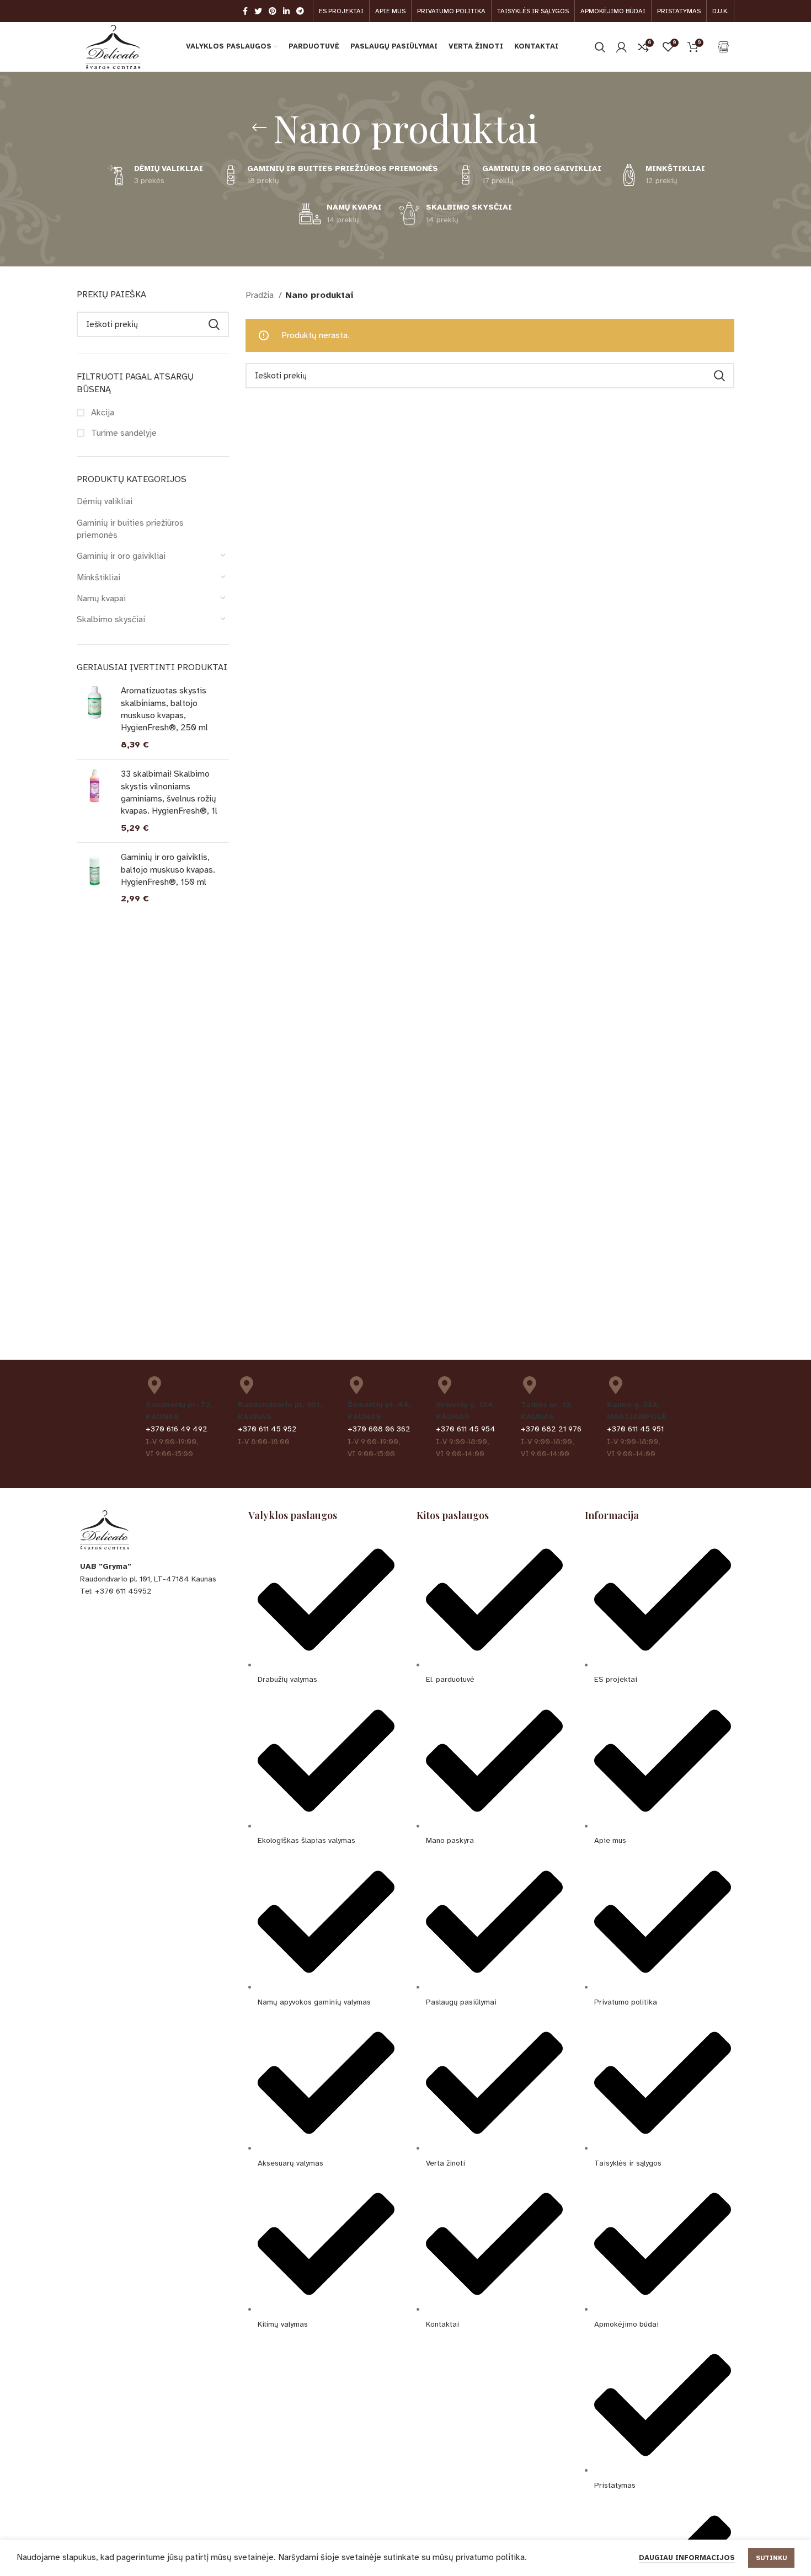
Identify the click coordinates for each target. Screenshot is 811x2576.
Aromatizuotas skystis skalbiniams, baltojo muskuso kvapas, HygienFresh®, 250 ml (164, 709)
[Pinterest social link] (273, 11)
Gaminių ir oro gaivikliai (121, 556)
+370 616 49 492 (177, 1429)
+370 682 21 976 (551, 1429)
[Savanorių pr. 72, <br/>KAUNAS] (154, 1385)
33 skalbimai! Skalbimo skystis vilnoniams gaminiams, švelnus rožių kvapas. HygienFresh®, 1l (169, 792)
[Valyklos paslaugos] (723, 47)
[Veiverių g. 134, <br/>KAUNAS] (445, 1385)
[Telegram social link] (300, 11)
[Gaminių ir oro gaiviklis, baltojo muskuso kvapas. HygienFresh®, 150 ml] (95, 878)
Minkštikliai (98, 578)
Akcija (102, 413)
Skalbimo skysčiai (111, 619)
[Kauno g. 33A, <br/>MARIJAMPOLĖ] (616, 1385)
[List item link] (153, 1591)
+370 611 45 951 (635, 1429)
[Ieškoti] (600, 47)
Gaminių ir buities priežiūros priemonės (130, 529)
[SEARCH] (214, 324)
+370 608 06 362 (379, 1429)
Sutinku (771, 2558)
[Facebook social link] (245, 11)
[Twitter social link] (258, 11)
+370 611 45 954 (466, 1429)
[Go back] (259, 127)
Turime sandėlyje (123, 433)
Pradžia (261, 295)
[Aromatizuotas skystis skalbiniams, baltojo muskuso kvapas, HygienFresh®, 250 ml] (95, 718)
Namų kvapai (101, 598)
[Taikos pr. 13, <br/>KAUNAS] (530, 1385)
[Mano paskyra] (621, 47)
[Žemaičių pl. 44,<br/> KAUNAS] (356, 1385)
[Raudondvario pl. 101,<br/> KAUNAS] (247, 1385)
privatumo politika (490, 2557)
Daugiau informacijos (687, 2558)
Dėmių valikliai (105, 501)
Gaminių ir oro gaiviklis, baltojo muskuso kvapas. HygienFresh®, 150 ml (168, 870)
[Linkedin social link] (286, 11)
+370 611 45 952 (267, 1429)
